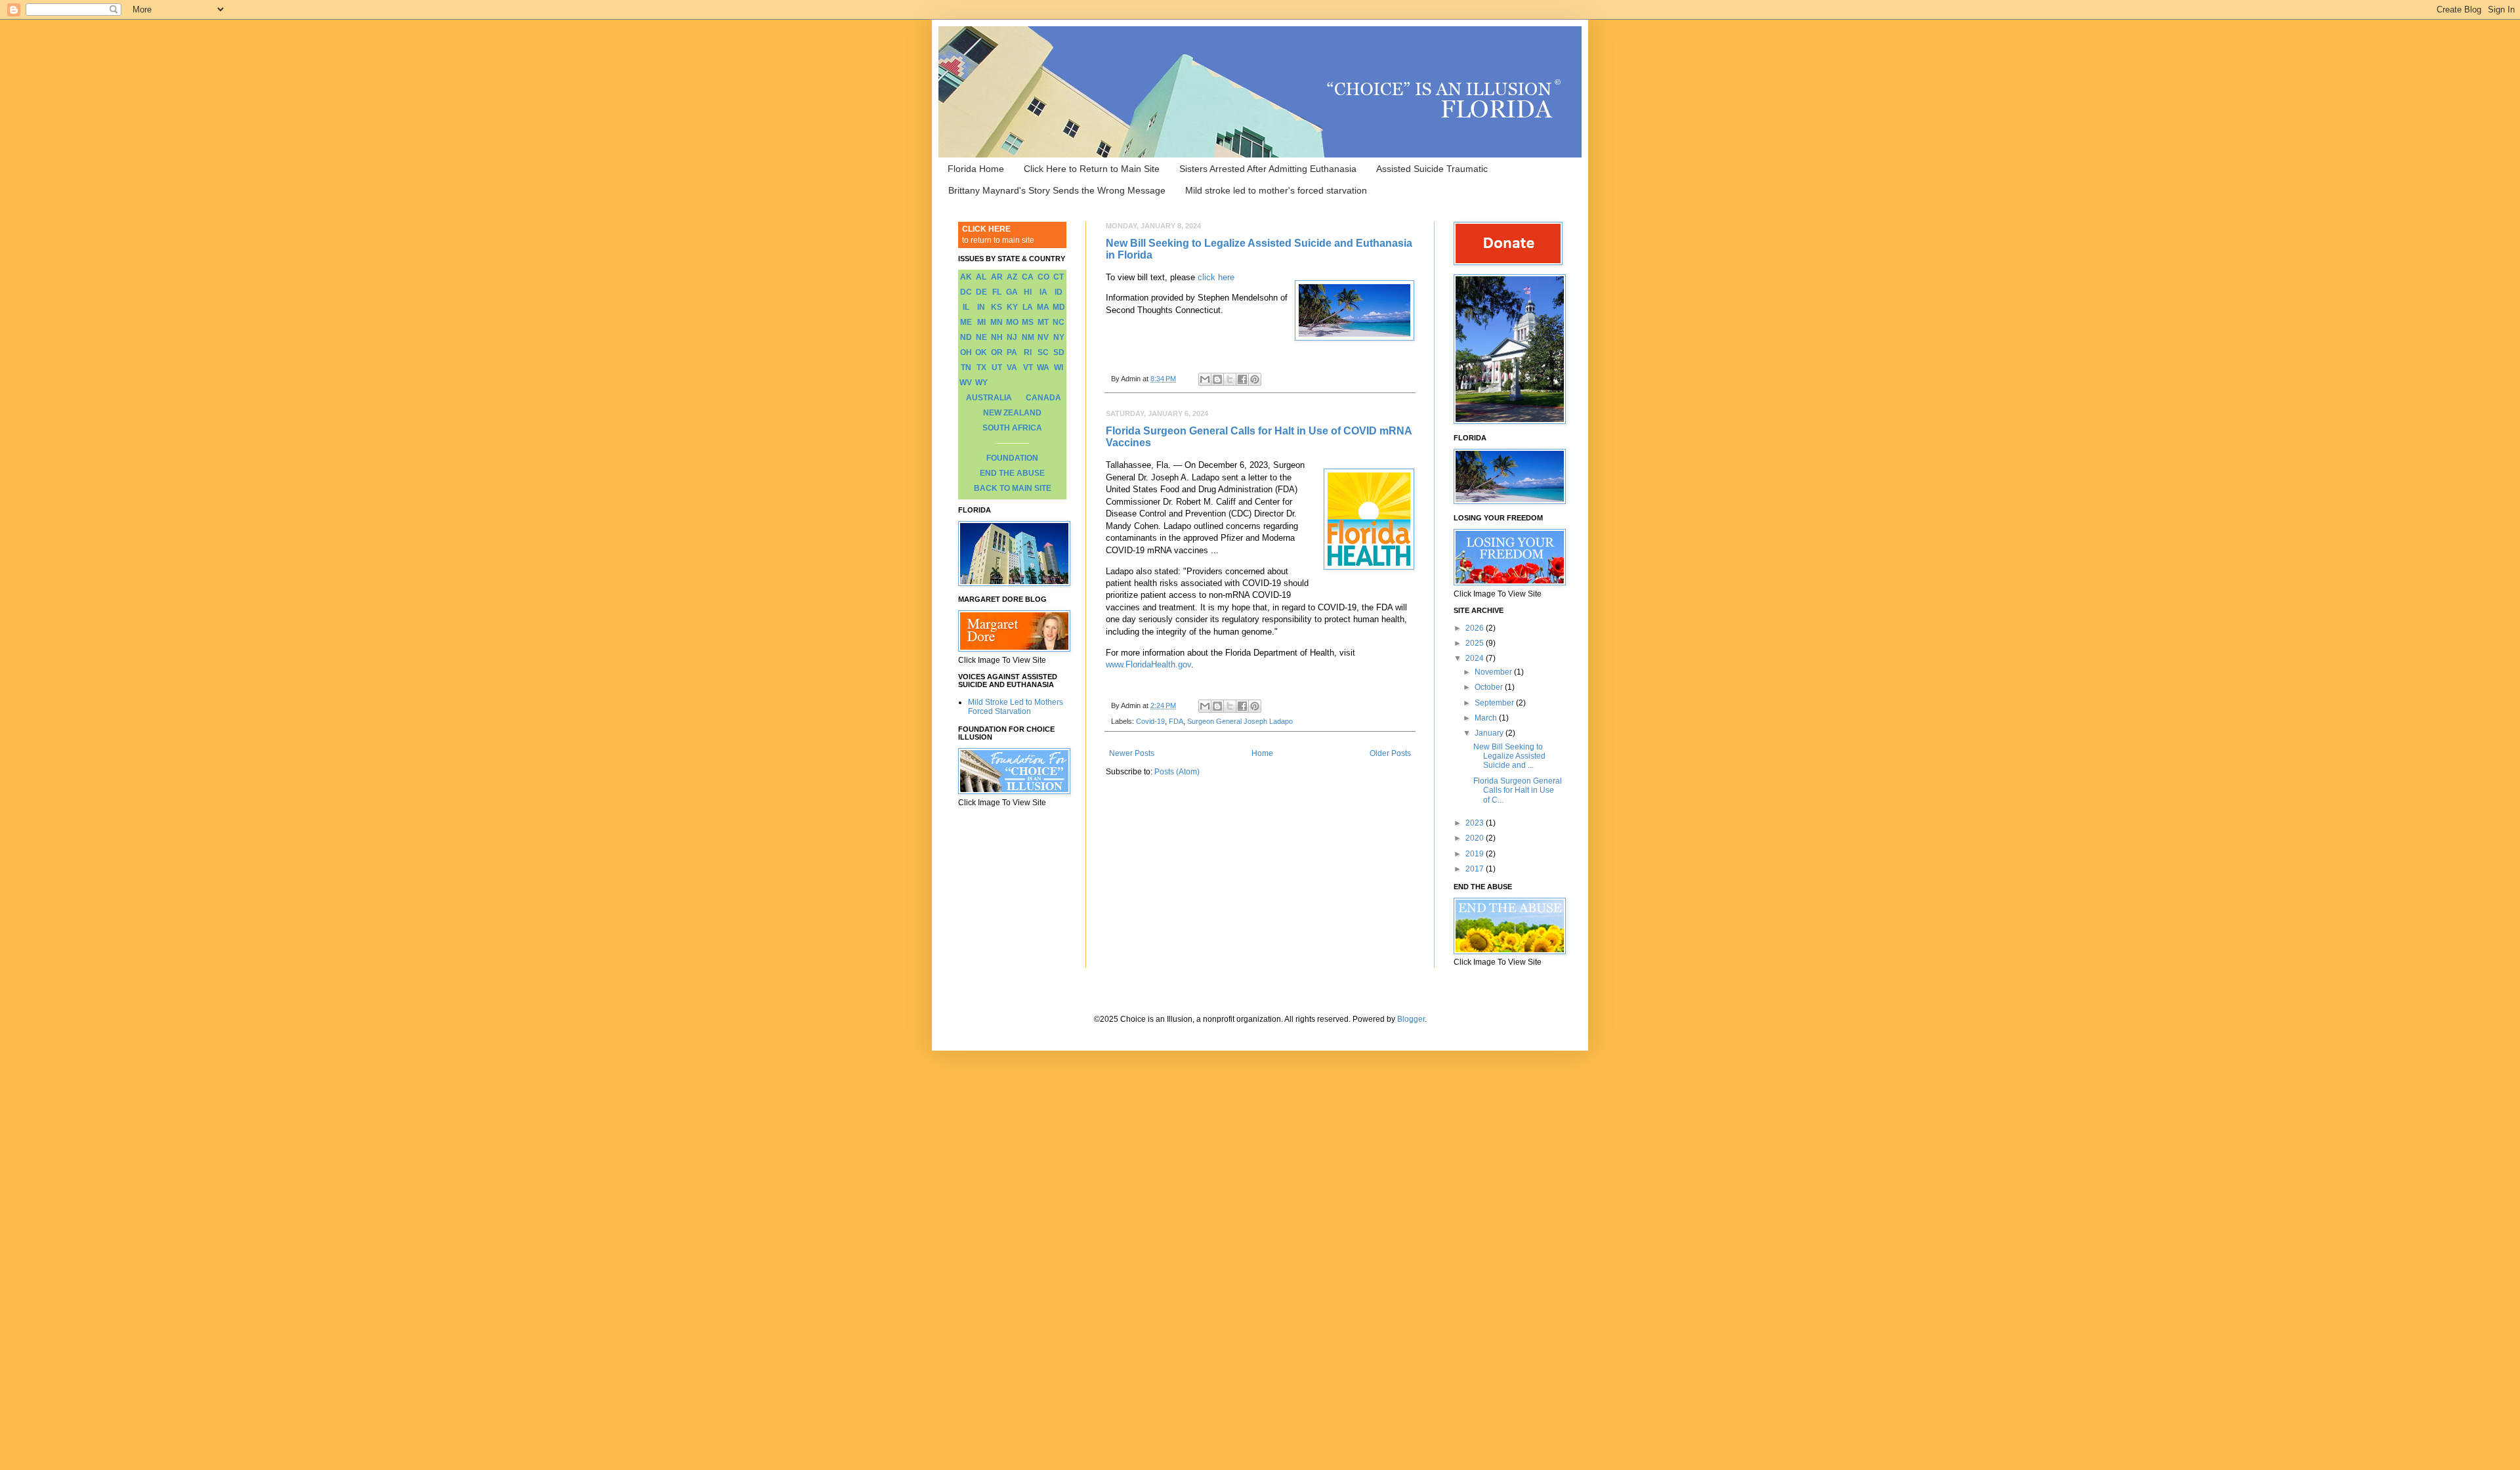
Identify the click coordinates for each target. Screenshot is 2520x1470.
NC (1059, 322)
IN (981, 307)
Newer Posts (1132, 753)
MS (1028, 322)
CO (1043, 277)
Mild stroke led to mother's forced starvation (1276, 190)
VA (1012, 367)
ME (966, 322)
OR (997, 352)
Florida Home (976, 169)
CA (1028, 277)
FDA (1176, 721)
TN (966, 367)
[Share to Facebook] (1242, 379)
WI (1059, 367)
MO (1012, 322)
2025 (1476, 643)
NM (1028, 337)
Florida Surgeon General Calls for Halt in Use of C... (1518, 790)
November (1494, 672)
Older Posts (1390, 753)
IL (966, 307)
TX (981, 367)
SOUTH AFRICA (1012, 428)
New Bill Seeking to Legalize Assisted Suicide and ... (1509, 756)
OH (966, 352)
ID (1059, 292)
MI (981, 322)
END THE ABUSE (1012, 473)
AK (966, 277)
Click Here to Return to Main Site (1092, 169)
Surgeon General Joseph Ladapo (1240, 721)
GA (1012, 292)
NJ (1012, 337)
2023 (1476, 823)
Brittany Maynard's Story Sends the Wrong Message (1057, 190)
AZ (1012, 277)
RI (1028, 352)
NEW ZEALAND (1012, 413)
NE (981, 337)
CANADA (1043, 398)
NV (1043, 337)
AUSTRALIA (989, 398)
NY (1059, 337)
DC (966, 292)
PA (1012, 352)
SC (1043, 352)
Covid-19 (1150, 721)
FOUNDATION (1012, 458)
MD (1059, 307)
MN (997, 322)
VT (1028, 367)
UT (997, 367)
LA (1028, 307)
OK (981, 352)
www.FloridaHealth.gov (1148, 664)
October (1490, 687)
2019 (1476, 854)
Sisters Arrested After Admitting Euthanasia (1268, 169)
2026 (1476, 628)
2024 (1476, 658)
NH (997, 337)
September (1495, 703)
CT (1059, 277)
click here (1216, 277)
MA (1043, 307)
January (1490, 733)
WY (981, 383)
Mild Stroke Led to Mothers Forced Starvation (1016, 707)
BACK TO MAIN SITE (1013, 488)
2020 (1476, 838)
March (1487, 718)
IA (1043, 292)
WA (1043, 367)
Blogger (1411, 1019)
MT (1043, 322)
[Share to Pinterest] (1255, 379)
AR (997, 277)
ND (966, 337)
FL (997, 292)
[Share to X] (1230, 379)
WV (966, 383)
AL (981, 277)
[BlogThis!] (1217, 379)
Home (1262, 753)
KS (997, 307)
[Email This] (1205, 379)
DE (981, 292)
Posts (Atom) (1177, 772)
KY (1012, 307)
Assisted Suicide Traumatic (1432, 169)
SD (1059, 352)
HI (1028, 292)
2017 (1476, 869)
